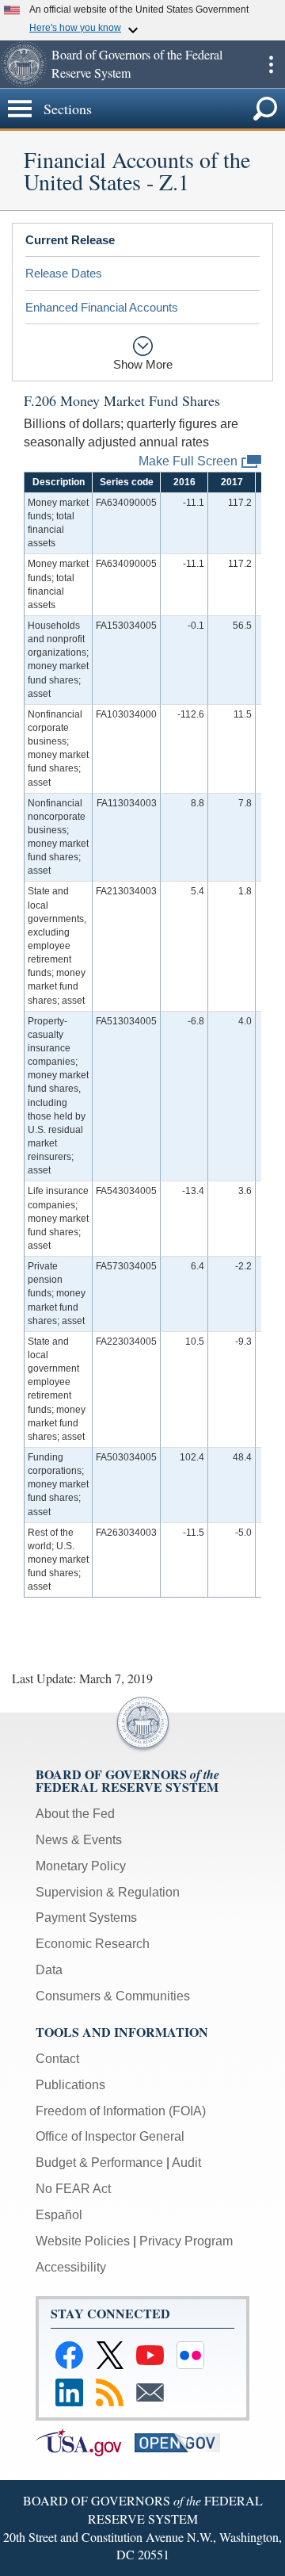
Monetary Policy (81, 1866)
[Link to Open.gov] (182, 2442)
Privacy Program (186, 2241)
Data (49, 1970)
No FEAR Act (73, 2189)
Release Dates (64, 273)
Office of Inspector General (110, 2136)
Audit (186, 2163)
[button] (24, 64)
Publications (70, 2085)
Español (59, 2215)
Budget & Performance (99, 2163)
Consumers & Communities (113, 1996)
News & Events (79, 1840)
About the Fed (75, 1814)
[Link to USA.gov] (84, 2442)
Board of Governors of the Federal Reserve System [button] (137, 63)
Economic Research (93, 1944)
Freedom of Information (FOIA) (121, 2111)
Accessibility (71, 2267)
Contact (57, 2059)
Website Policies (83, 2241)
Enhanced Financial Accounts (102, 307)
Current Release (70, 240)
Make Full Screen (188, 460)
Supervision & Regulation (108, 1892)
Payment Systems (86, 1918)
